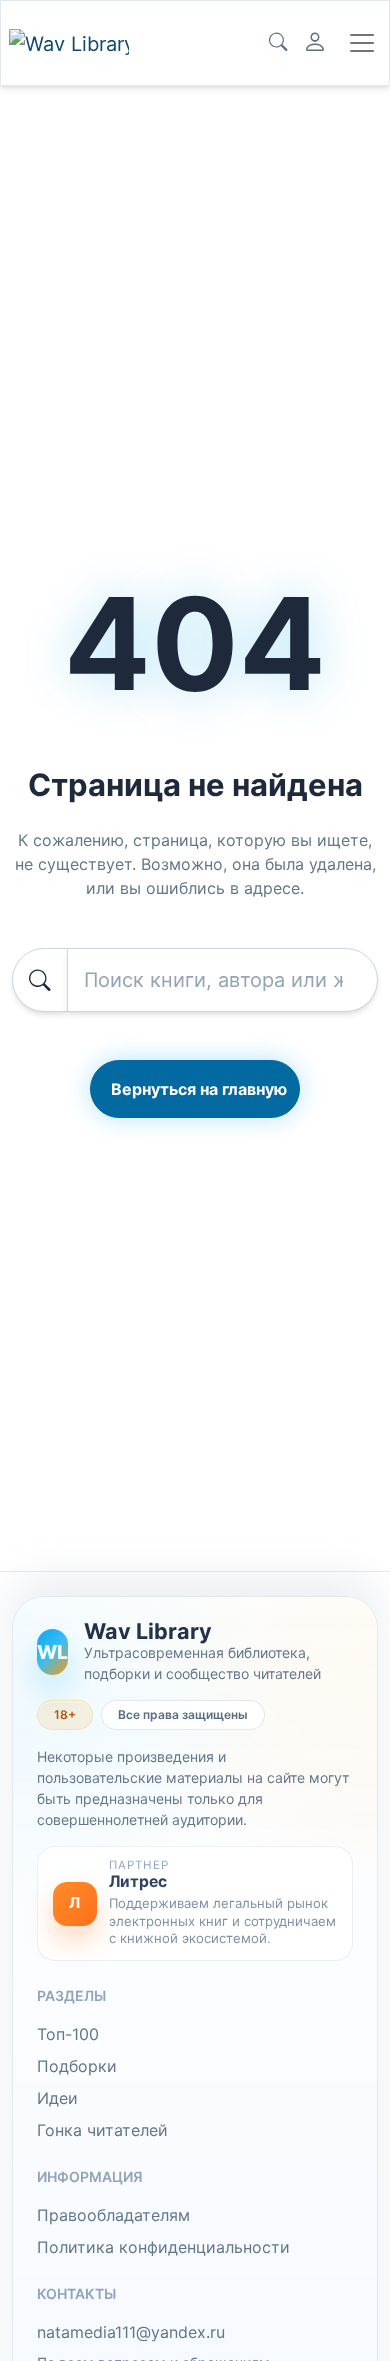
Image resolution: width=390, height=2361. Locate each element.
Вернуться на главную (199, 1089)
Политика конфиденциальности (163, 2247)
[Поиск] (278, 43)
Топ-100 (68, 2034)
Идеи (57, 2098)
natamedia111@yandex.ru (131, 2332)
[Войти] (315, 43)
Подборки (77, 2066)
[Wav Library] (69, 43)
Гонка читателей (102, 2130)
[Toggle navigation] (362, 43)
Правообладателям (113, 2215)
